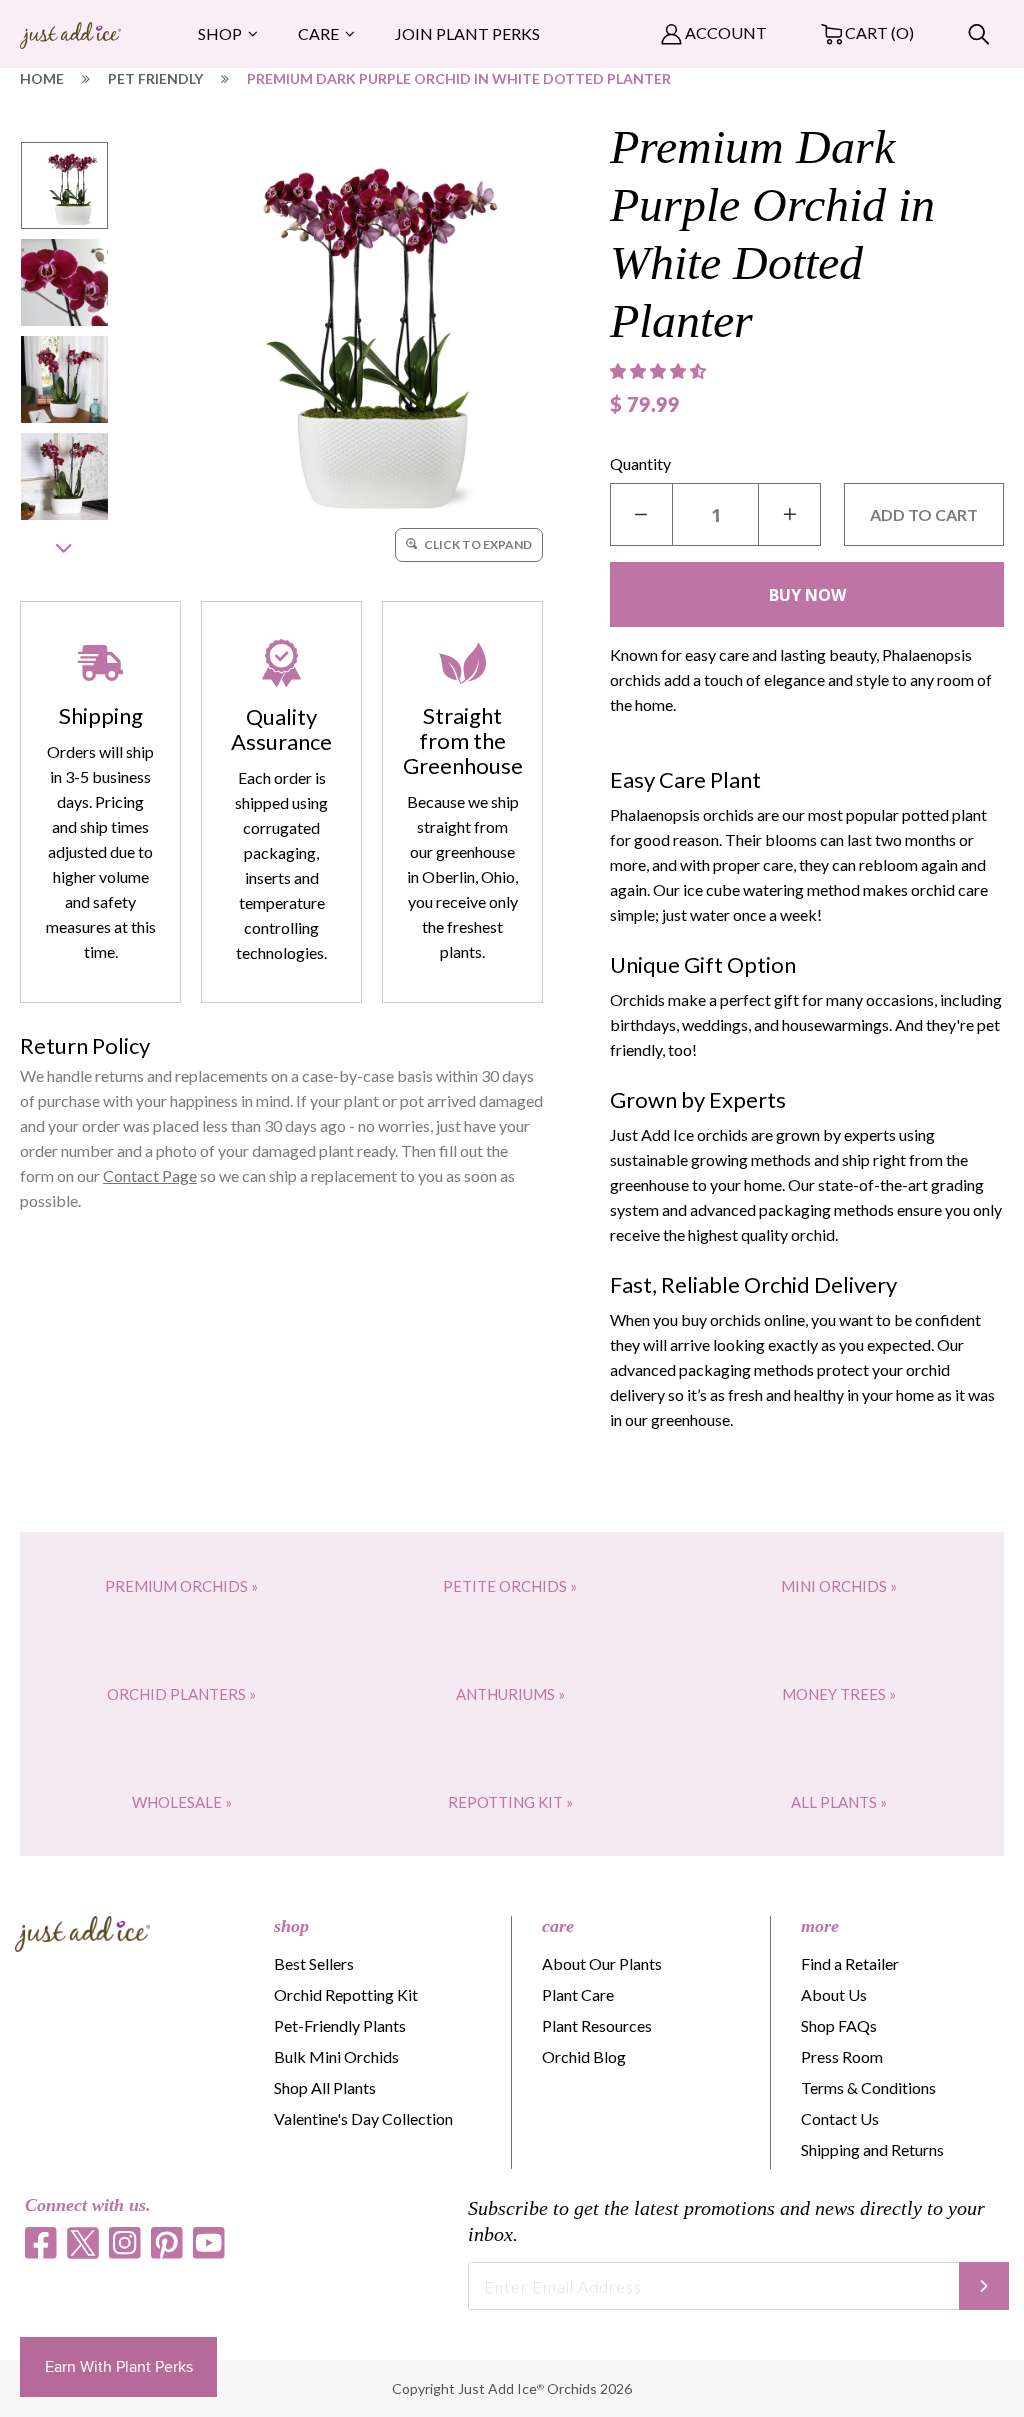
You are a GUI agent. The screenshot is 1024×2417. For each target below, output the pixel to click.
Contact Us (840, 2118)
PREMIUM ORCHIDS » (181, 1586)
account (724, 32)
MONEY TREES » (839, 1694)
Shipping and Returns (872, 2149)
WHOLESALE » (182, 1802)
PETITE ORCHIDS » (510, 1586)
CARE (318, 33)
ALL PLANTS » (839, 1802)
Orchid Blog (584, 2056)
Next (64, 548)
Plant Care (578, 1994)
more (820, 1926)
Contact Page (150, 1175)
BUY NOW (807, 595)
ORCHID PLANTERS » (181, 1694)
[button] (660, 371)
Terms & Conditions (868, 2087)
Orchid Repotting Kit (346, 1994)
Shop (220, 33)
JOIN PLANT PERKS (467, 33)
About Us (834, 1994)
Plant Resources (597, 2025)
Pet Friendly (155, 78)
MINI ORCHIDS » (839, 1586)
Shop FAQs (839, 2025)
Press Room (842, 2056)
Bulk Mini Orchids (336, 2056)
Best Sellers (314, 1963)
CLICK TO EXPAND (477, 544)
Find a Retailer (850, 1963)
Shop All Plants (325, 2087)
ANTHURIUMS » (510, 1694)
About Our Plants (602, 1963)
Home (42, 78)
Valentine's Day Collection (363, 2118)
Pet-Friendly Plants (340, 2025)
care (558, 1926)
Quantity (640, 463)
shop (291, 1926)
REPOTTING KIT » (510, 1802)
